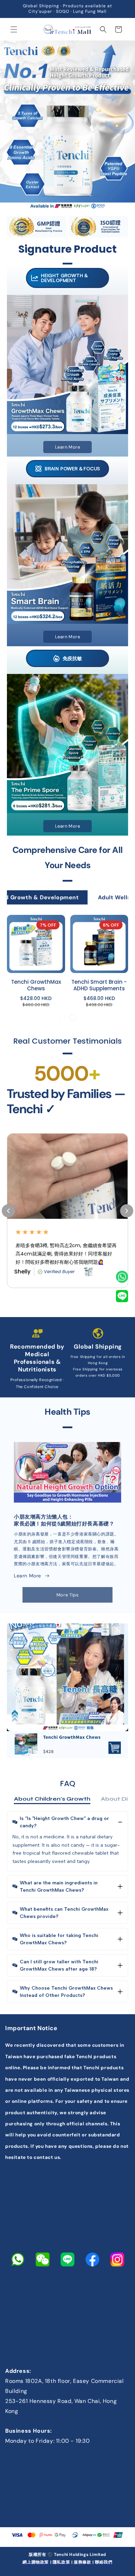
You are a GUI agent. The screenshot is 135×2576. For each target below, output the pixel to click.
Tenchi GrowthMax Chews (36, 986)
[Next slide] (73, 1018)
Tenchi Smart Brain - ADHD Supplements (99, 986)
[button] (14, 29)
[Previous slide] (62, 1018)
